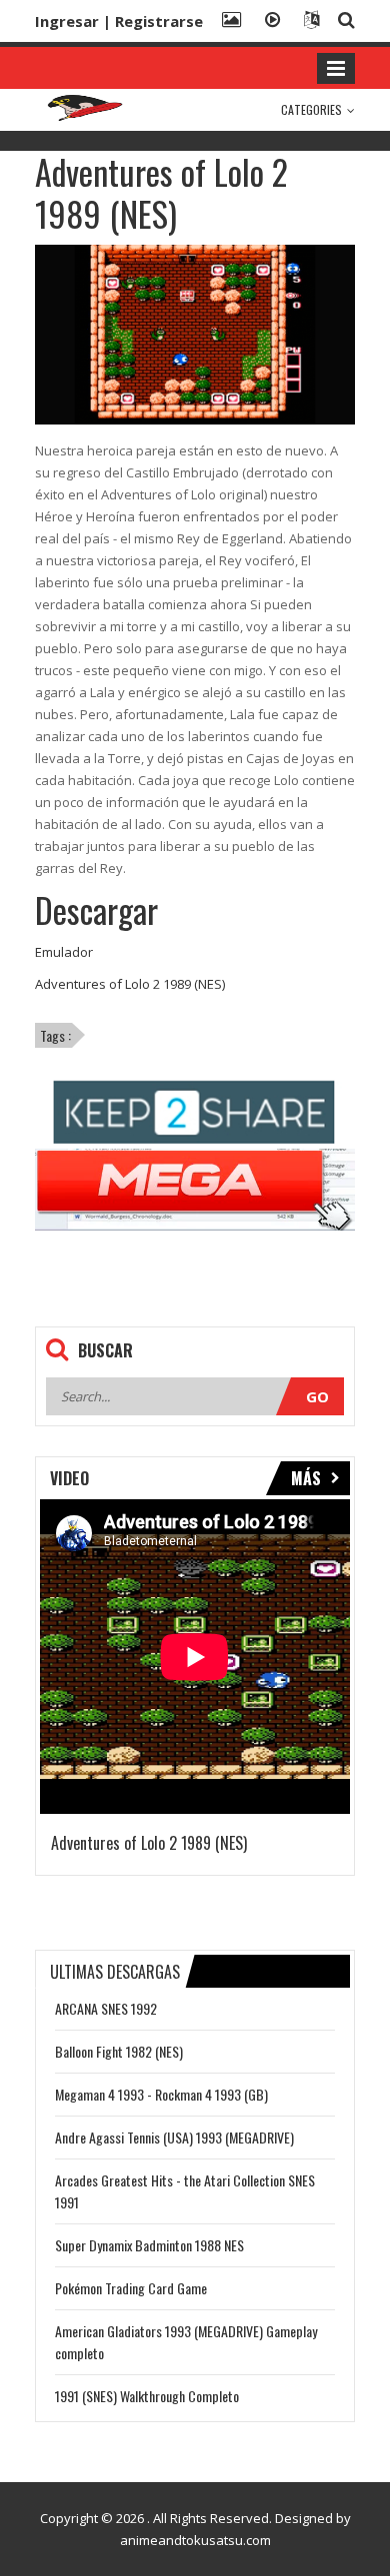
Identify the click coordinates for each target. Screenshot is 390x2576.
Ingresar (67, 21)
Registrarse (159, 21)
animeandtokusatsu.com (195, 2540)
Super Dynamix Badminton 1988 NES (149, 2245)
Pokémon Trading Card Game (131, 2288)
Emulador (64, 952)
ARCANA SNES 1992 (106, 2008)
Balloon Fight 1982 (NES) (119, 2051)
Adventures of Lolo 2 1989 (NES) (130, 984)
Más (306, 1478)
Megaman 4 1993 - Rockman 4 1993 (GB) (161, 2094)
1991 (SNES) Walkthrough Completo (147, 2396)
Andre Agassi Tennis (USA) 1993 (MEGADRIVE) (174, 2137)
